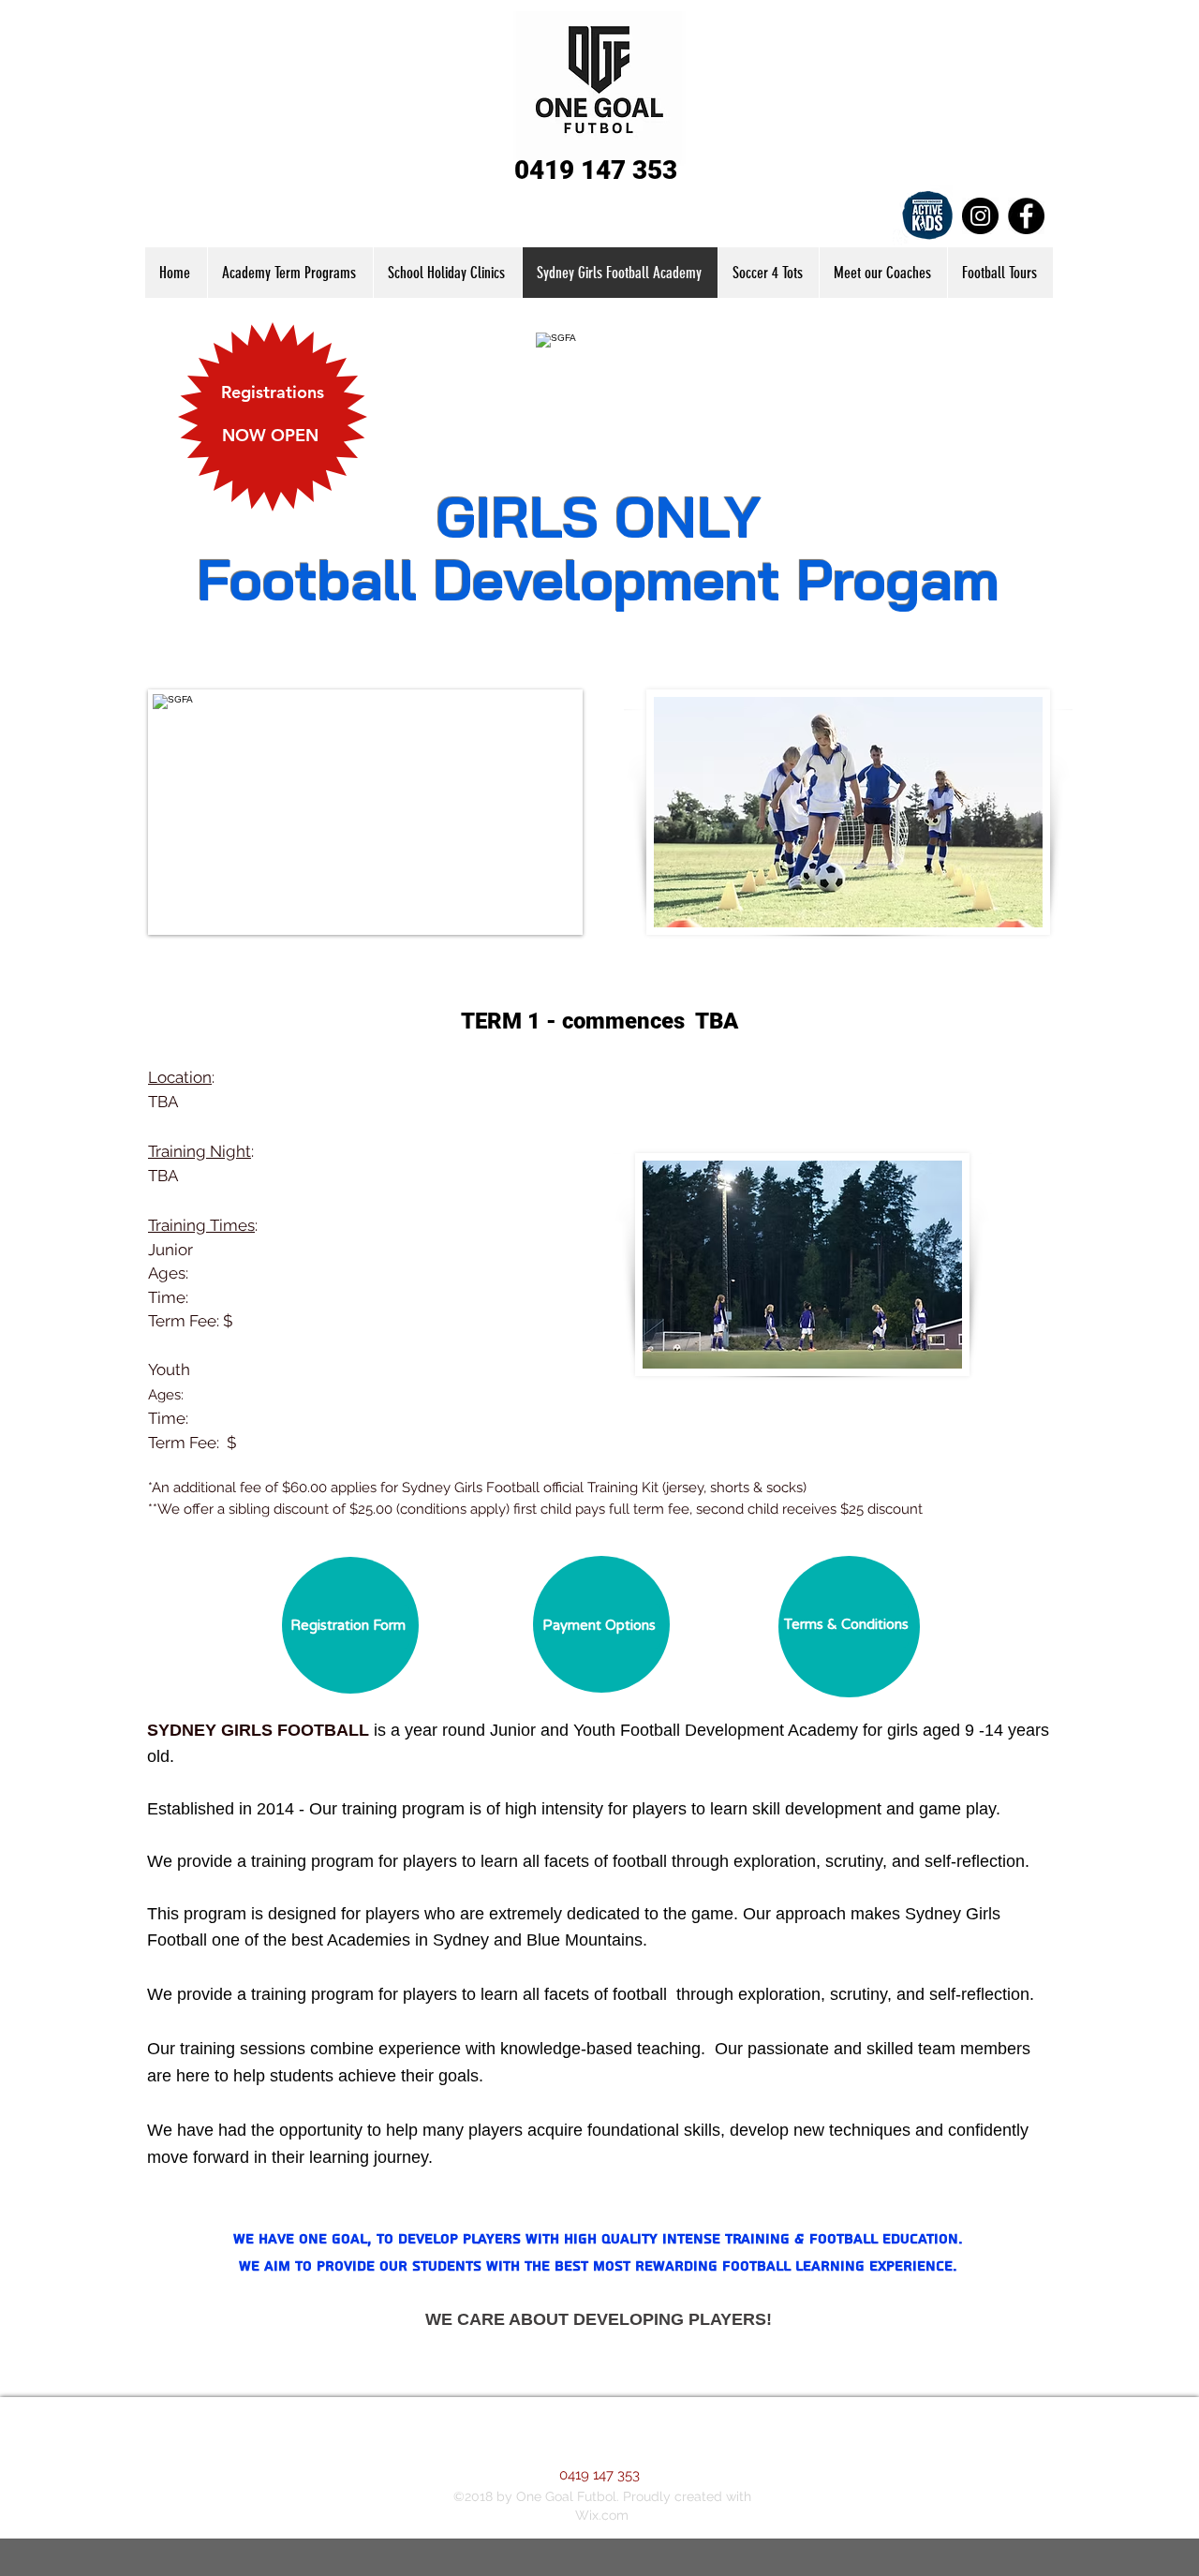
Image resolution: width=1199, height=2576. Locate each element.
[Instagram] (980, 216)
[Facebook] (1026, 216)
